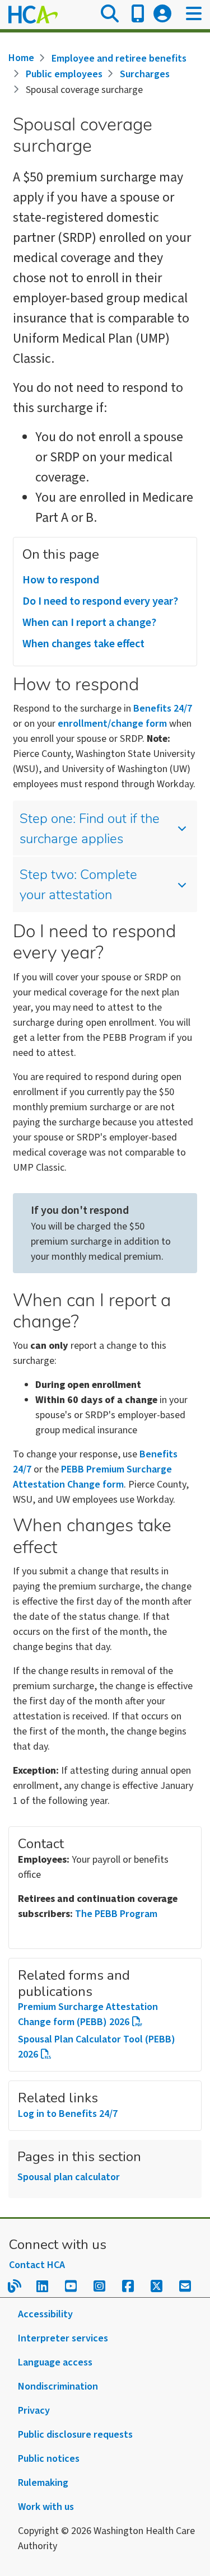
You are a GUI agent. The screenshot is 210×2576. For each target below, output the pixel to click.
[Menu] (194, 15)
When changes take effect (83, 644)
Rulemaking (43, 2483)
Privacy (34, 2411)
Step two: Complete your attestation (78, 886)
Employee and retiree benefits (119, 59)
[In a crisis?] (138, 15)
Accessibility (45, 2314)
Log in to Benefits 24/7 (68, 2114)
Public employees (64, 74)
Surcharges (145, 74)
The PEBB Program (116, 1914)
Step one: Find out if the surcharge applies (90, 830)
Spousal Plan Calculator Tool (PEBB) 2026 (97, 2047)
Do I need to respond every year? (100, 601)
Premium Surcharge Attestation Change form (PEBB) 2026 (88, 2014)
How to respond (61, 580)
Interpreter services (63, 2338)
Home (21, 58)
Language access (55, 2362)
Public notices (49, 2459)
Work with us (46, 2507)
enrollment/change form (112, 724)
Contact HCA (37, 2265)
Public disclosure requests (75, 2435)
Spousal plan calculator (69, 2177)
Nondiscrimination (58, 2386)
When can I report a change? (89, 623)
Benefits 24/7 (163, 709)
